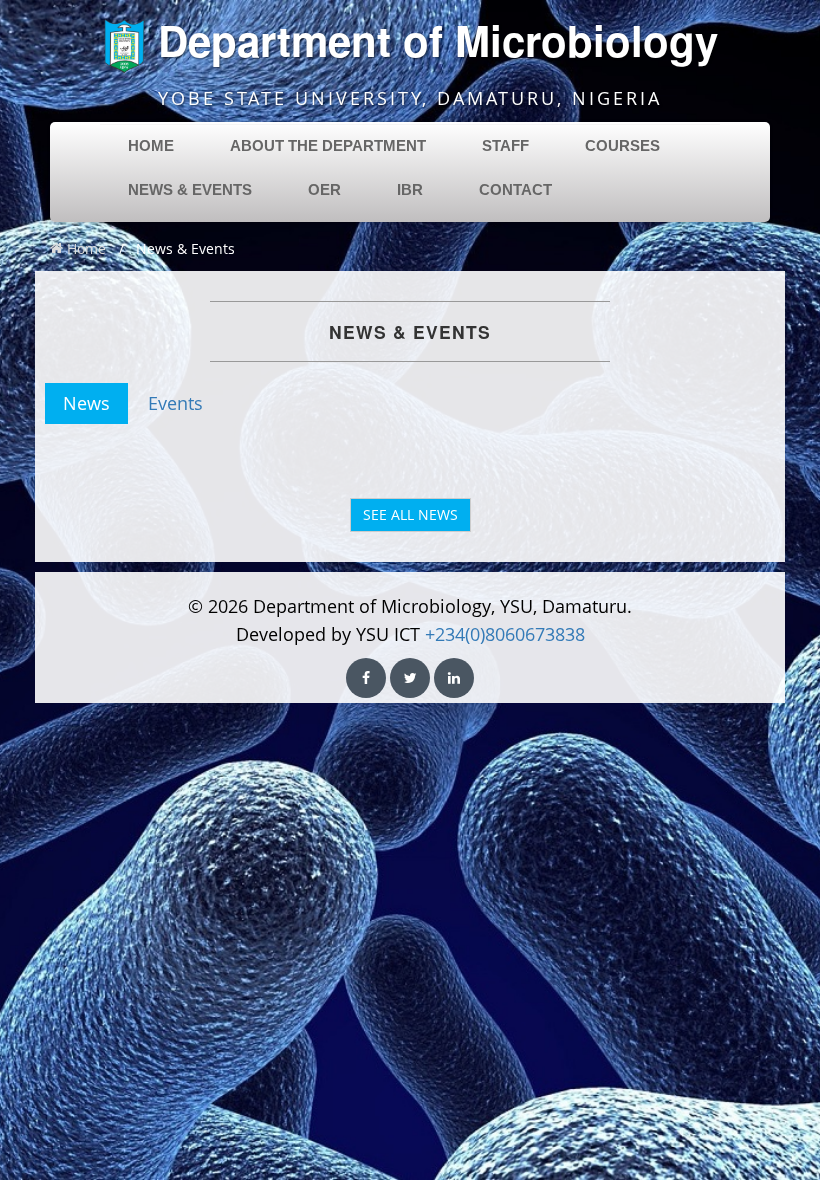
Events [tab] (175, 403)
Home (84, 248)
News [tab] (86, 403)
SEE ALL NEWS (410, 514)
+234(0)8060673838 (505, 634)
